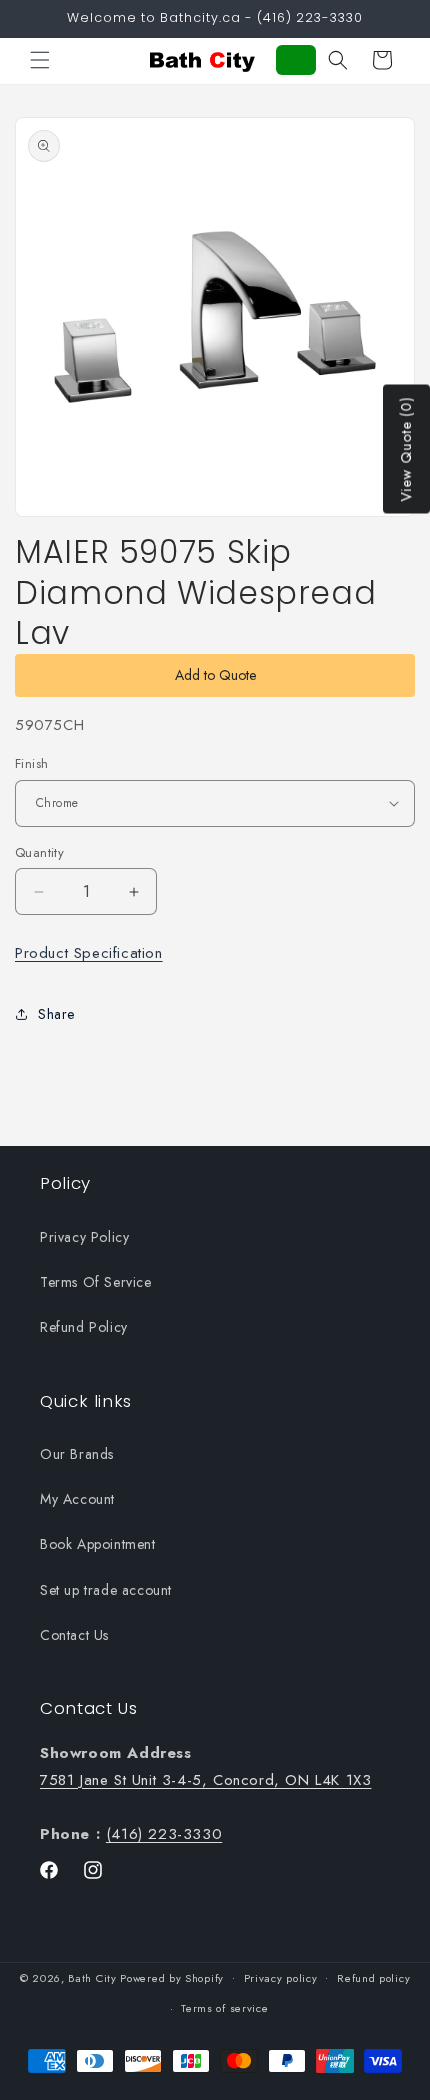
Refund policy (373, 1978)
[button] (40, 60)
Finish (31, 763)
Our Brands (77, 1454)
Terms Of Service (96, 1282)
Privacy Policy (84, 1237)
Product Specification (89, 953)
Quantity (39, 852)
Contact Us (74, 1635)
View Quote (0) (406, 449)
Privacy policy (281, 1978)
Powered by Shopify (172, 1977)
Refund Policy (84, 1327)
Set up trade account (106, 1590)
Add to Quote (215, 675)
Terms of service (224, 2008)
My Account (77, 1499)
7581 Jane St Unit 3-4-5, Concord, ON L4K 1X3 (205, 1780)
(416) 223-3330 (164, 1834)
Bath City (92, 1977)
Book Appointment (98, 1544)
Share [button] (56, 1014)
